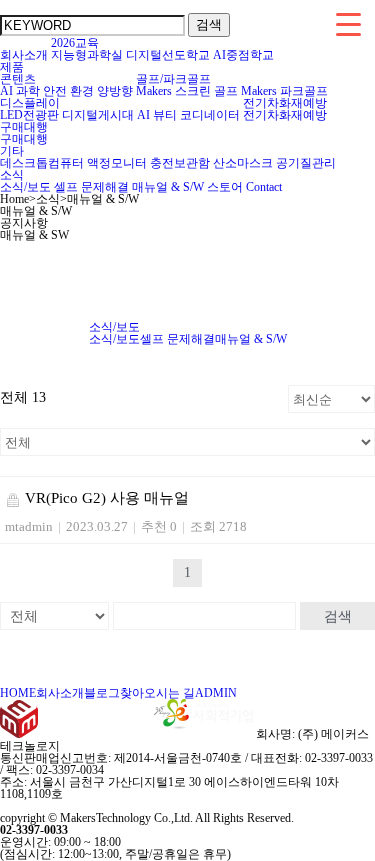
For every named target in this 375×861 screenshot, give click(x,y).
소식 (12, 175)
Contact (264, 187)
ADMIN (216, 693)
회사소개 (24, 55)
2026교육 (75, 43)
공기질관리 (306, 163)
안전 (55, 91)
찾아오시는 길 (157, 693)
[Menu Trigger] (349, 23)
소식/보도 (25, 187)
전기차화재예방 (285, 103)
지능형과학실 (87, 55)
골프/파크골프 (173, 79)
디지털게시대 (98, 115)
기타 (12, 151)
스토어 (225, 187)
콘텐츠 (18, 79)
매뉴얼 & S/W (168, 187)
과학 (28, 91)
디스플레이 (30, 103)
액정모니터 (117, 163)
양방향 (115, 91)
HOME (18, 693)
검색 (338, 616)
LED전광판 (29, 115)
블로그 (102, 693)
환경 (82, 91)
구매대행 (24, 127)
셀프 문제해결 (91, 187)
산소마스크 (243, 163)
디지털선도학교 (168, 55)
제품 (12, 67)
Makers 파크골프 (284, 91)
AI (6, 91)
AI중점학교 (243, 55)
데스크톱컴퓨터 (42, 163)
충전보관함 (180, 163)
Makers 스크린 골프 (187, 91)
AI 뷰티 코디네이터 (188, 115)
